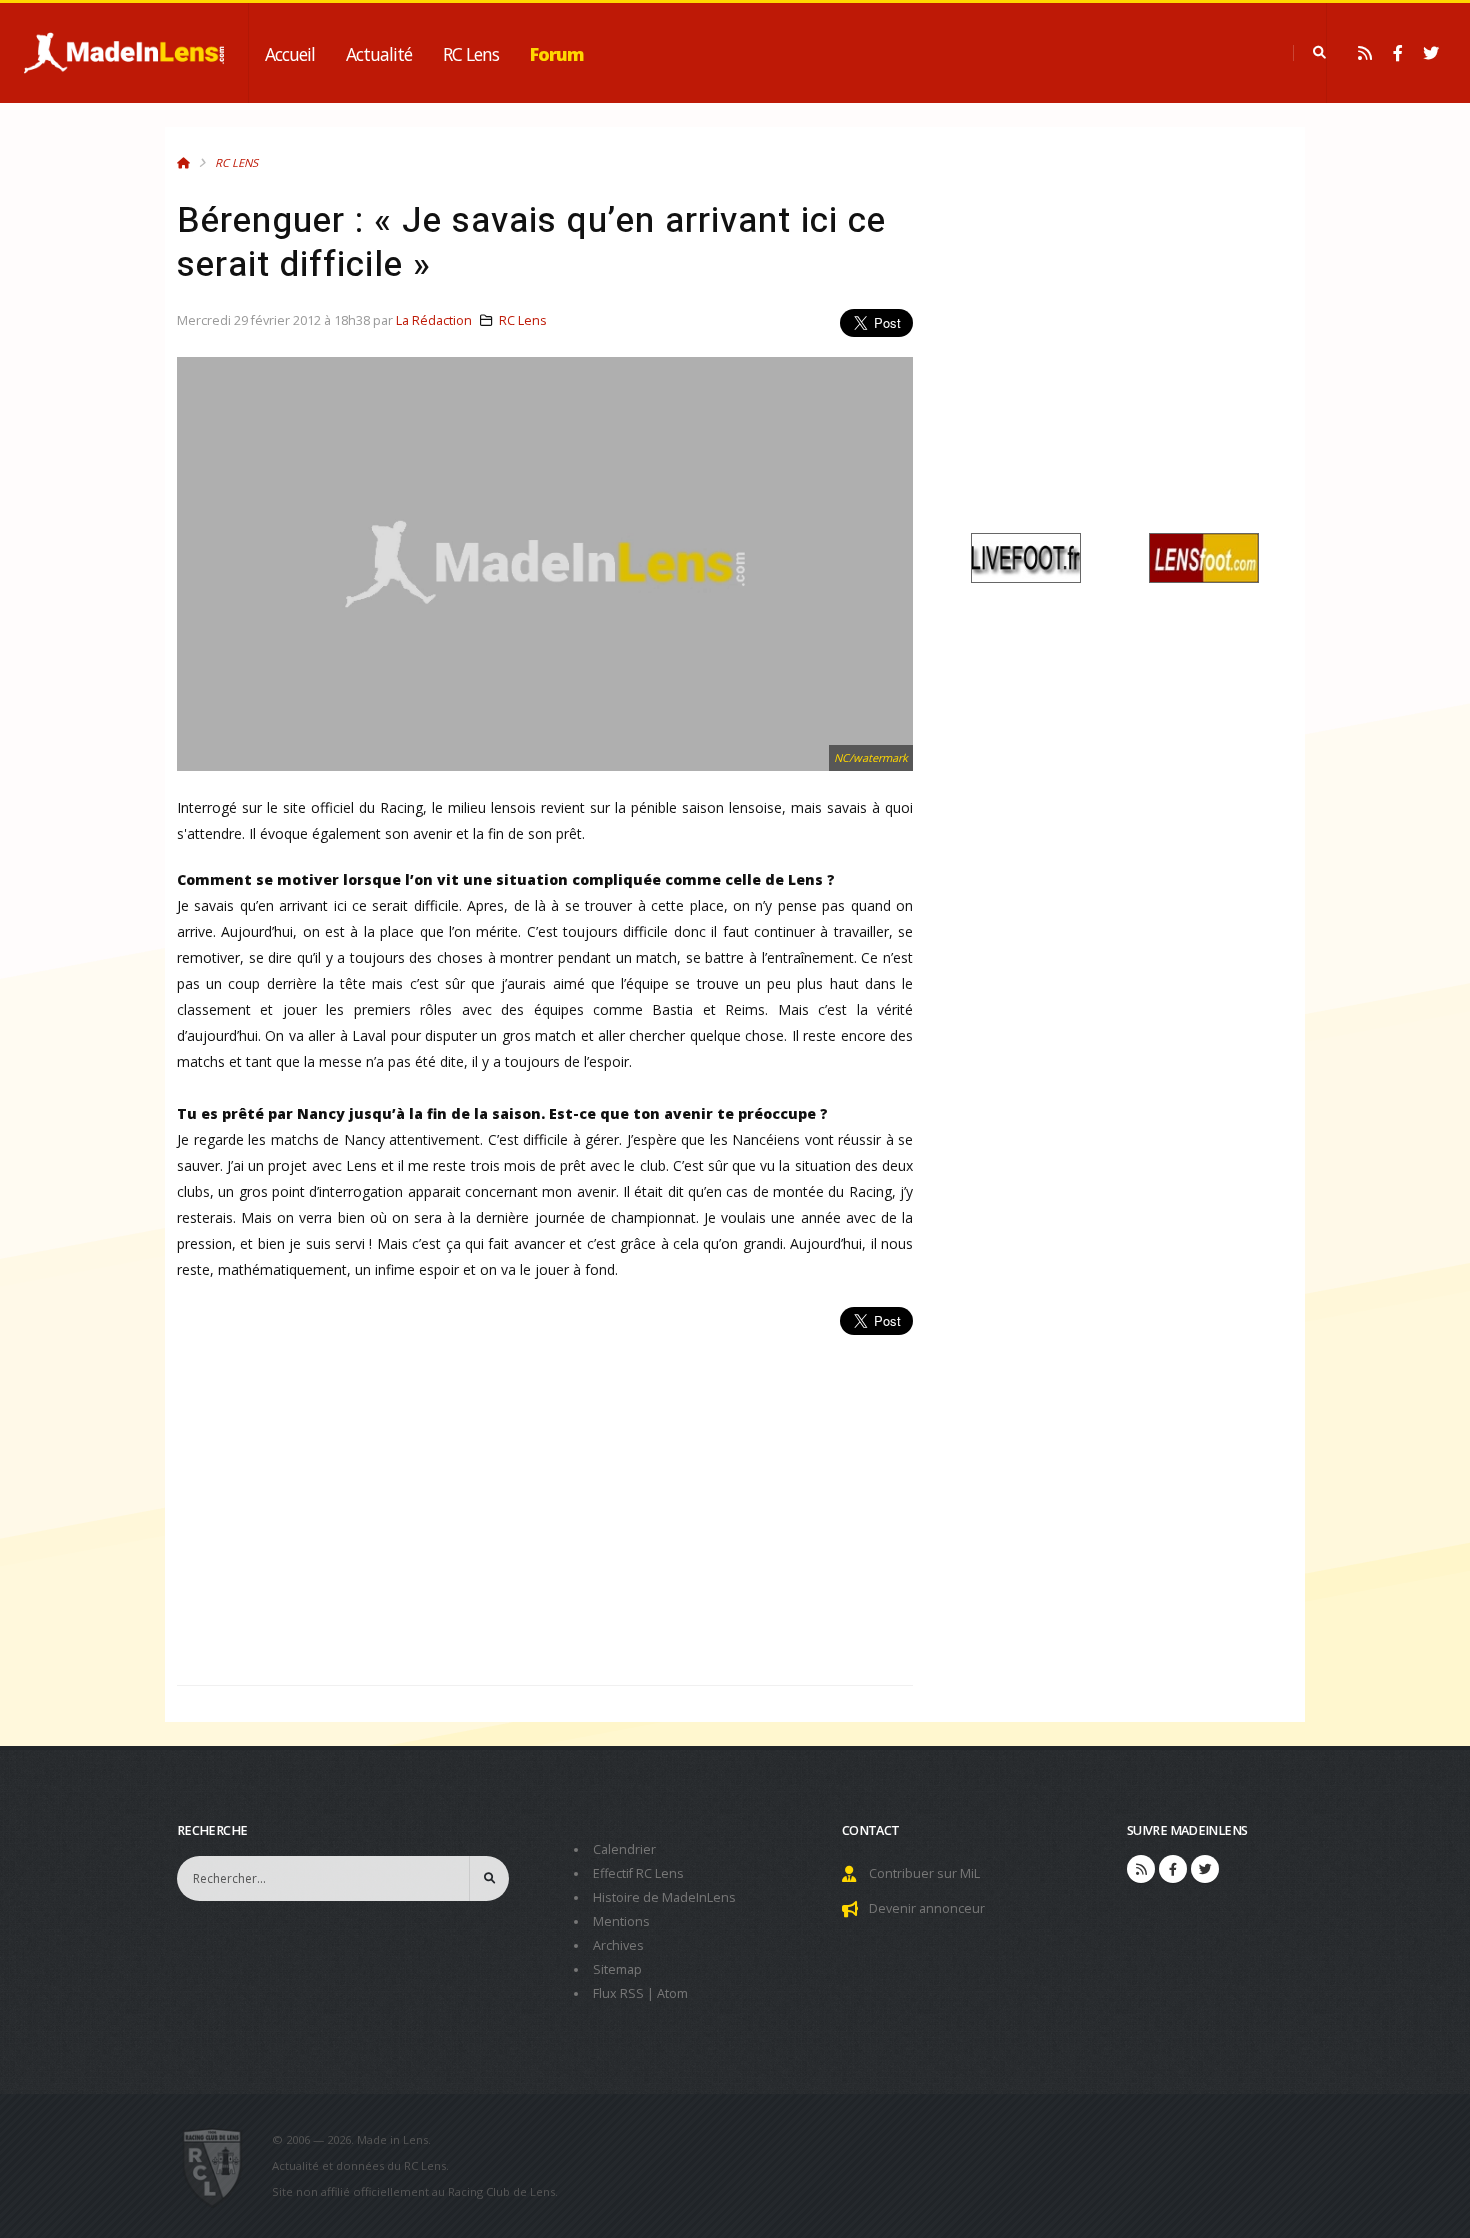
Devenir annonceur (927, 1908)
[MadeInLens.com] (220, 2166)
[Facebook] (1398, 53)
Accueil (290, 54)
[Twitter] (1431, 53)
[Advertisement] (545, 1499)
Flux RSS (618, 1993)
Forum (557, 54)
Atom (672, 1993)
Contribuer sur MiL (924, 1873)
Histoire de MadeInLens (664, 1897)
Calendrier (624, 1849)
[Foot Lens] (1204, 556)
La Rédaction (434, 320)
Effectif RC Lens (638, 1873)
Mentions (621, 1921)
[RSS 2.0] (1365, 53)
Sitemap (617, 1969)
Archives (618, 1945)
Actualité (379, 54)
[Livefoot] (1026, 556)
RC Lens (471, 54)
